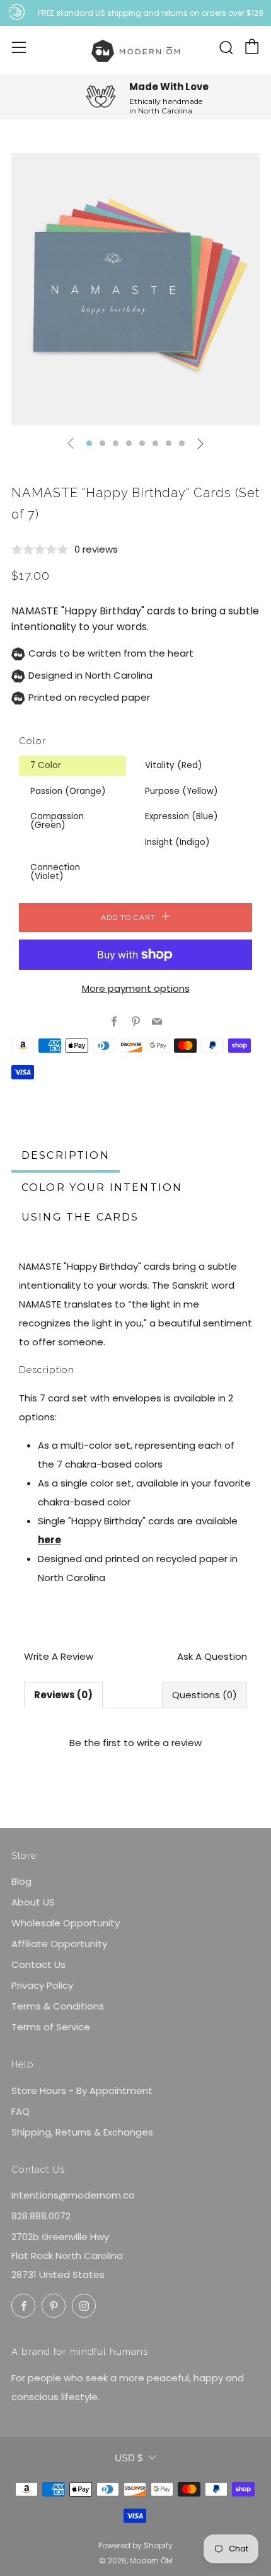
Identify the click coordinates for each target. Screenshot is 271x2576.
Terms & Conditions (58, 2006)
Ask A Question (212, 1656)
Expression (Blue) (181, 816)
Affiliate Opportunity (59, 1944)
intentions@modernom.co (73, 2195)
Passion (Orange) (68, 791)
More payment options (136, 988)
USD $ (129, 2458)
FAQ (20, 2111)
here (49, 1540)
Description (66, 1155)
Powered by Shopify (135, 2545)
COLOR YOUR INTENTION (102, 1187)
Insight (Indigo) (177, 842)
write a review (169, 1743)
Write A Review (59, 1656)
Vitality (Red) (173, 765)
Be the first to (135, 1743)
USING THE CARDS (80, 1217)
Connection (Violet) (55, 872)
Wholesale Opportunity (66, 1923)
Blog (21, 1881)
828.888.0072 (41, 2216)
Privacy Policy (42, 1985)
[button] (89, 443)
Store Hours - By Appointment (82, 2090)
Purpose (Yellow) (181, 791)
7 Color (46, 765)
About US (33, 1902)
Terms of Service (51, 2027)
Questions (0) (205, 1695)
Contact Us (38, 1964)
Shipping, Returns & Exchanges (82, 2132)
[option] (135, 289)
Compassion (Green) (57, 821)
